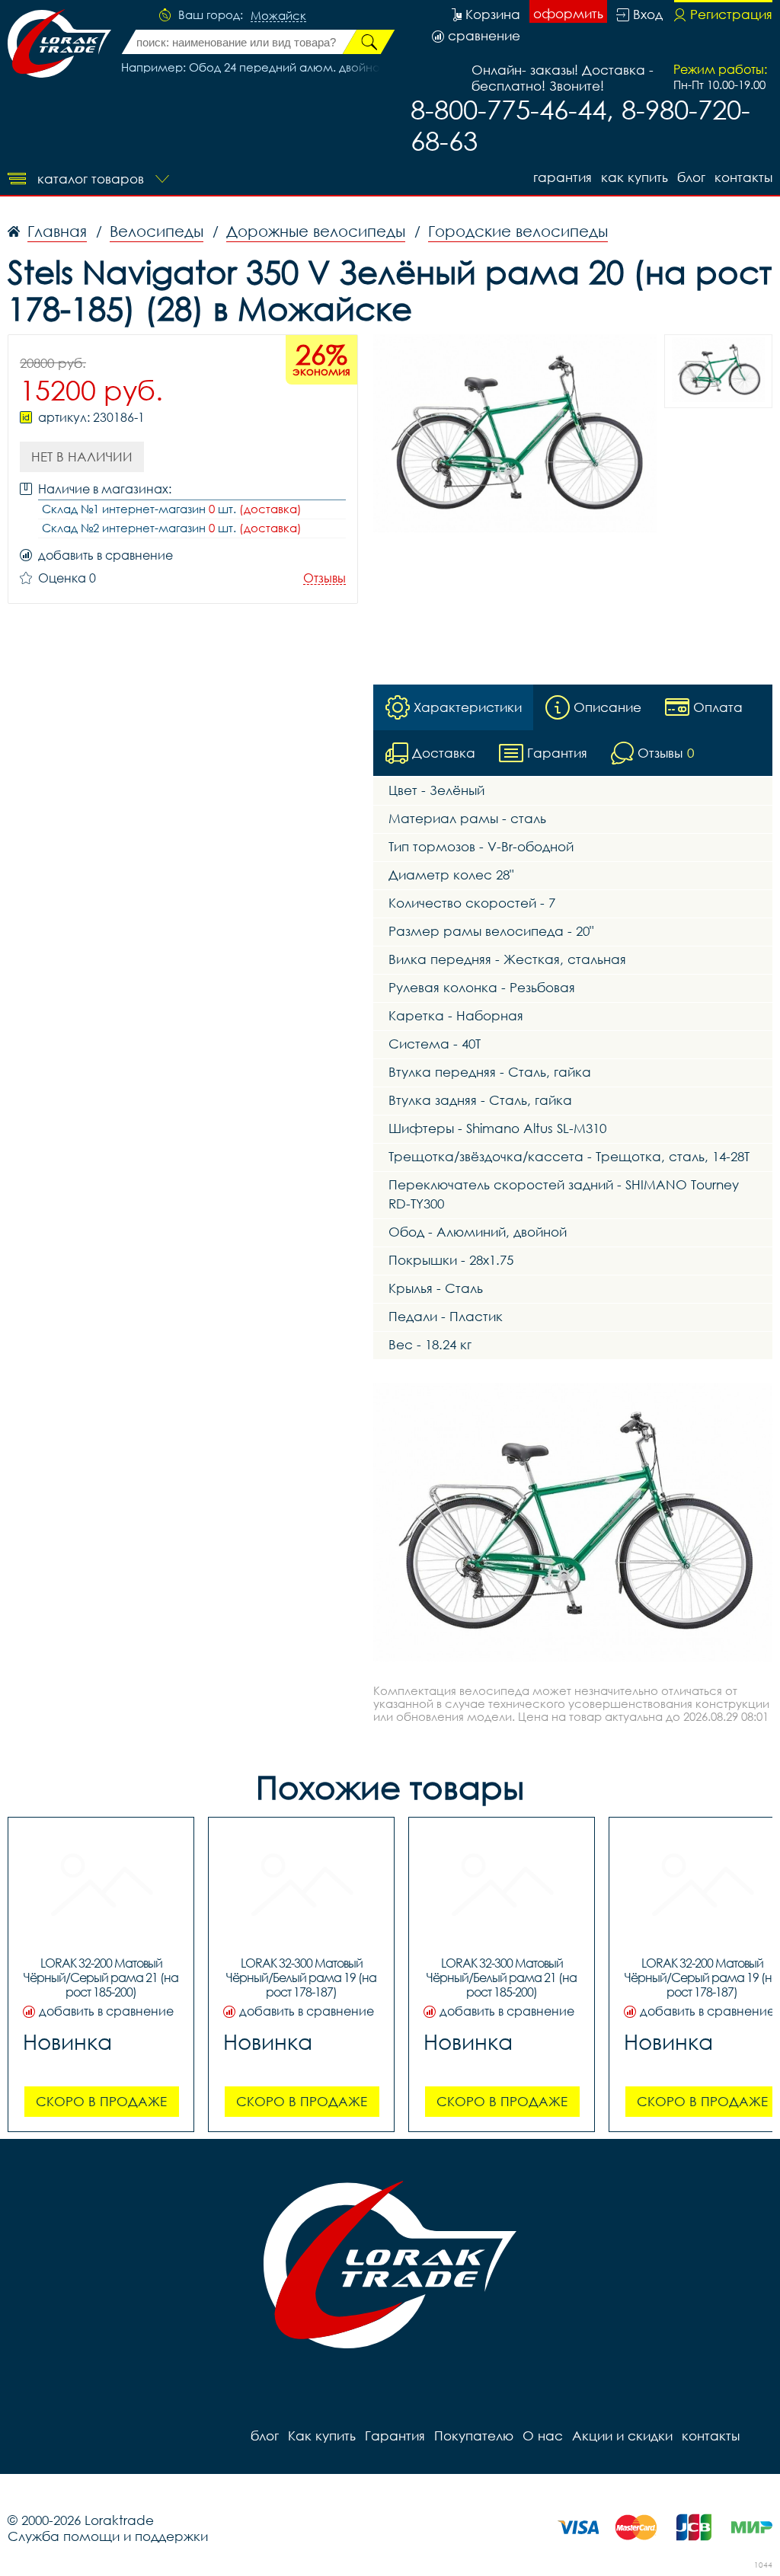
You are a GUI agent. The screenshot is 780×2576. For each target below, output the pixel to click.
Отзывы (324, 578)
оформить (568, 13)
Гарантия (563, 177)
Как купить (635, 177)
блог (691, 177)
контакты (743, 177)
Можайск (278, 16)
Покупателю (474, 2436)
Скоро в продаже (101, 2101)
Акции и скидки (622, 2436)
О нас (543, 2436)
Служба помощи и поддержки (108, 2536)
